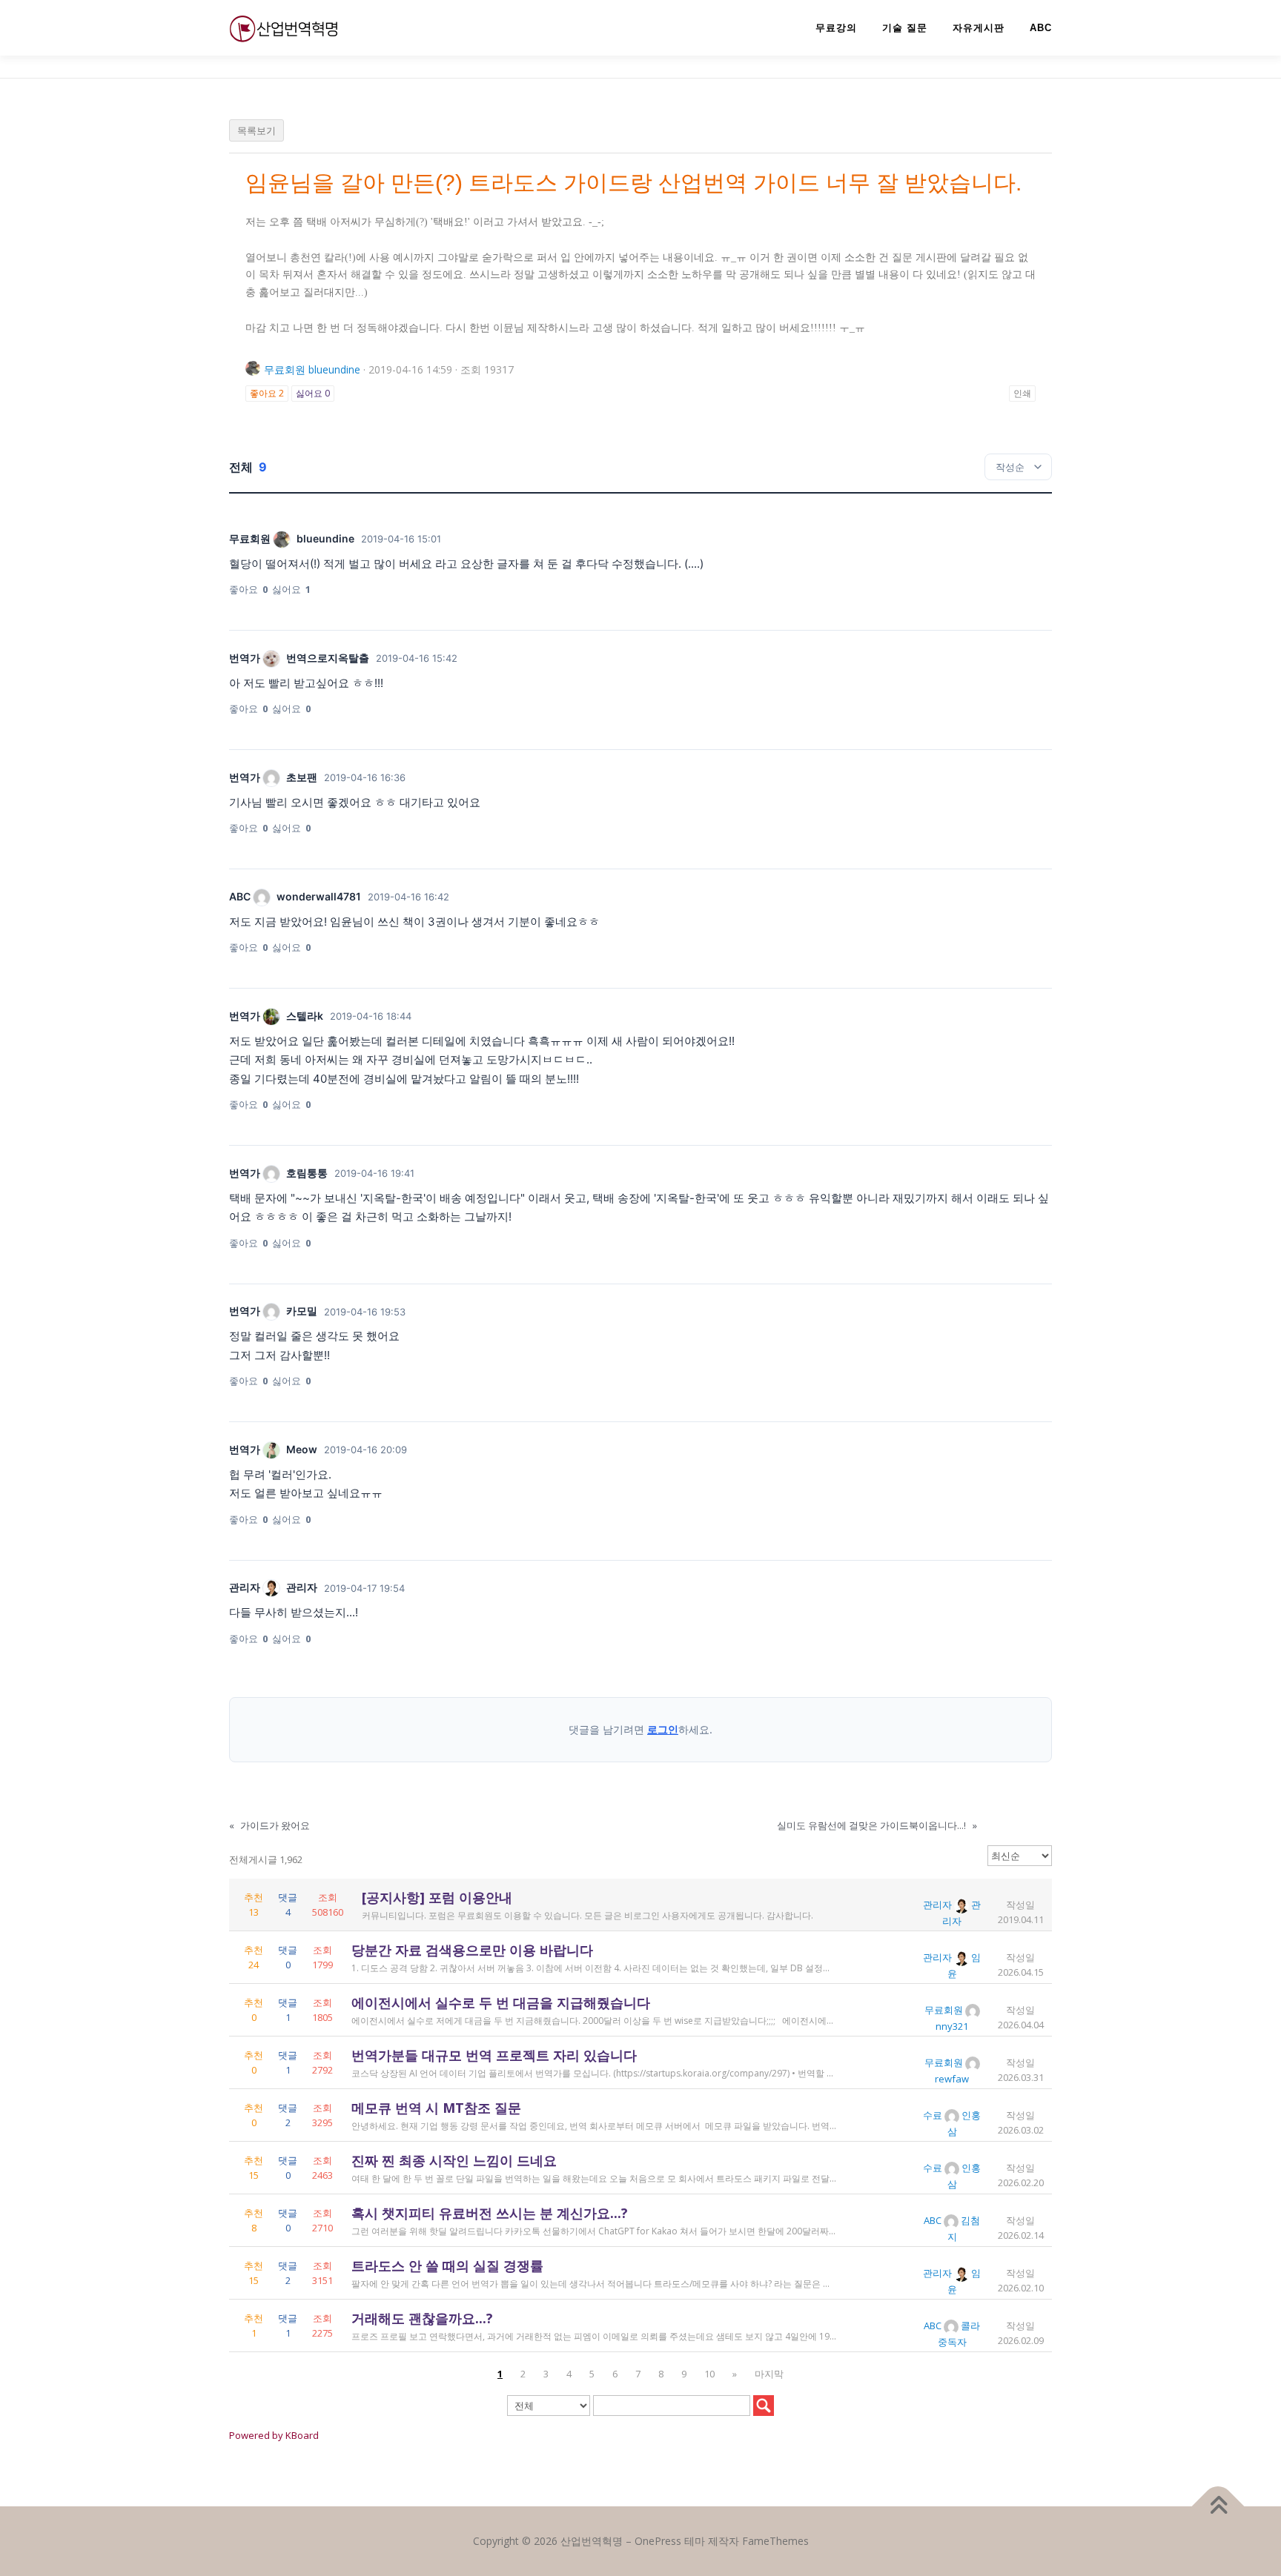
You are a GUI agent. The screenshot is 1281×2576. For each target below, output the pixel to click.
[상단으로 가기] (1218, 2507)
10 (709, 2374)
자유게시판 (979, 28)
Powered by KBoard (274, 2435)
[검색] (764, 2406)
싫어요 (313, 393)
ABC (1041, 28)
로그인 (663, 1729)
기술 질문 (905, 28)
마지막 (769, 2374)
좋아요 (267, 393)
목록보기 (256, 130)
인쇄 (1022, 393)
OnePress (658, 2541)
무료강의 (836, 28)
